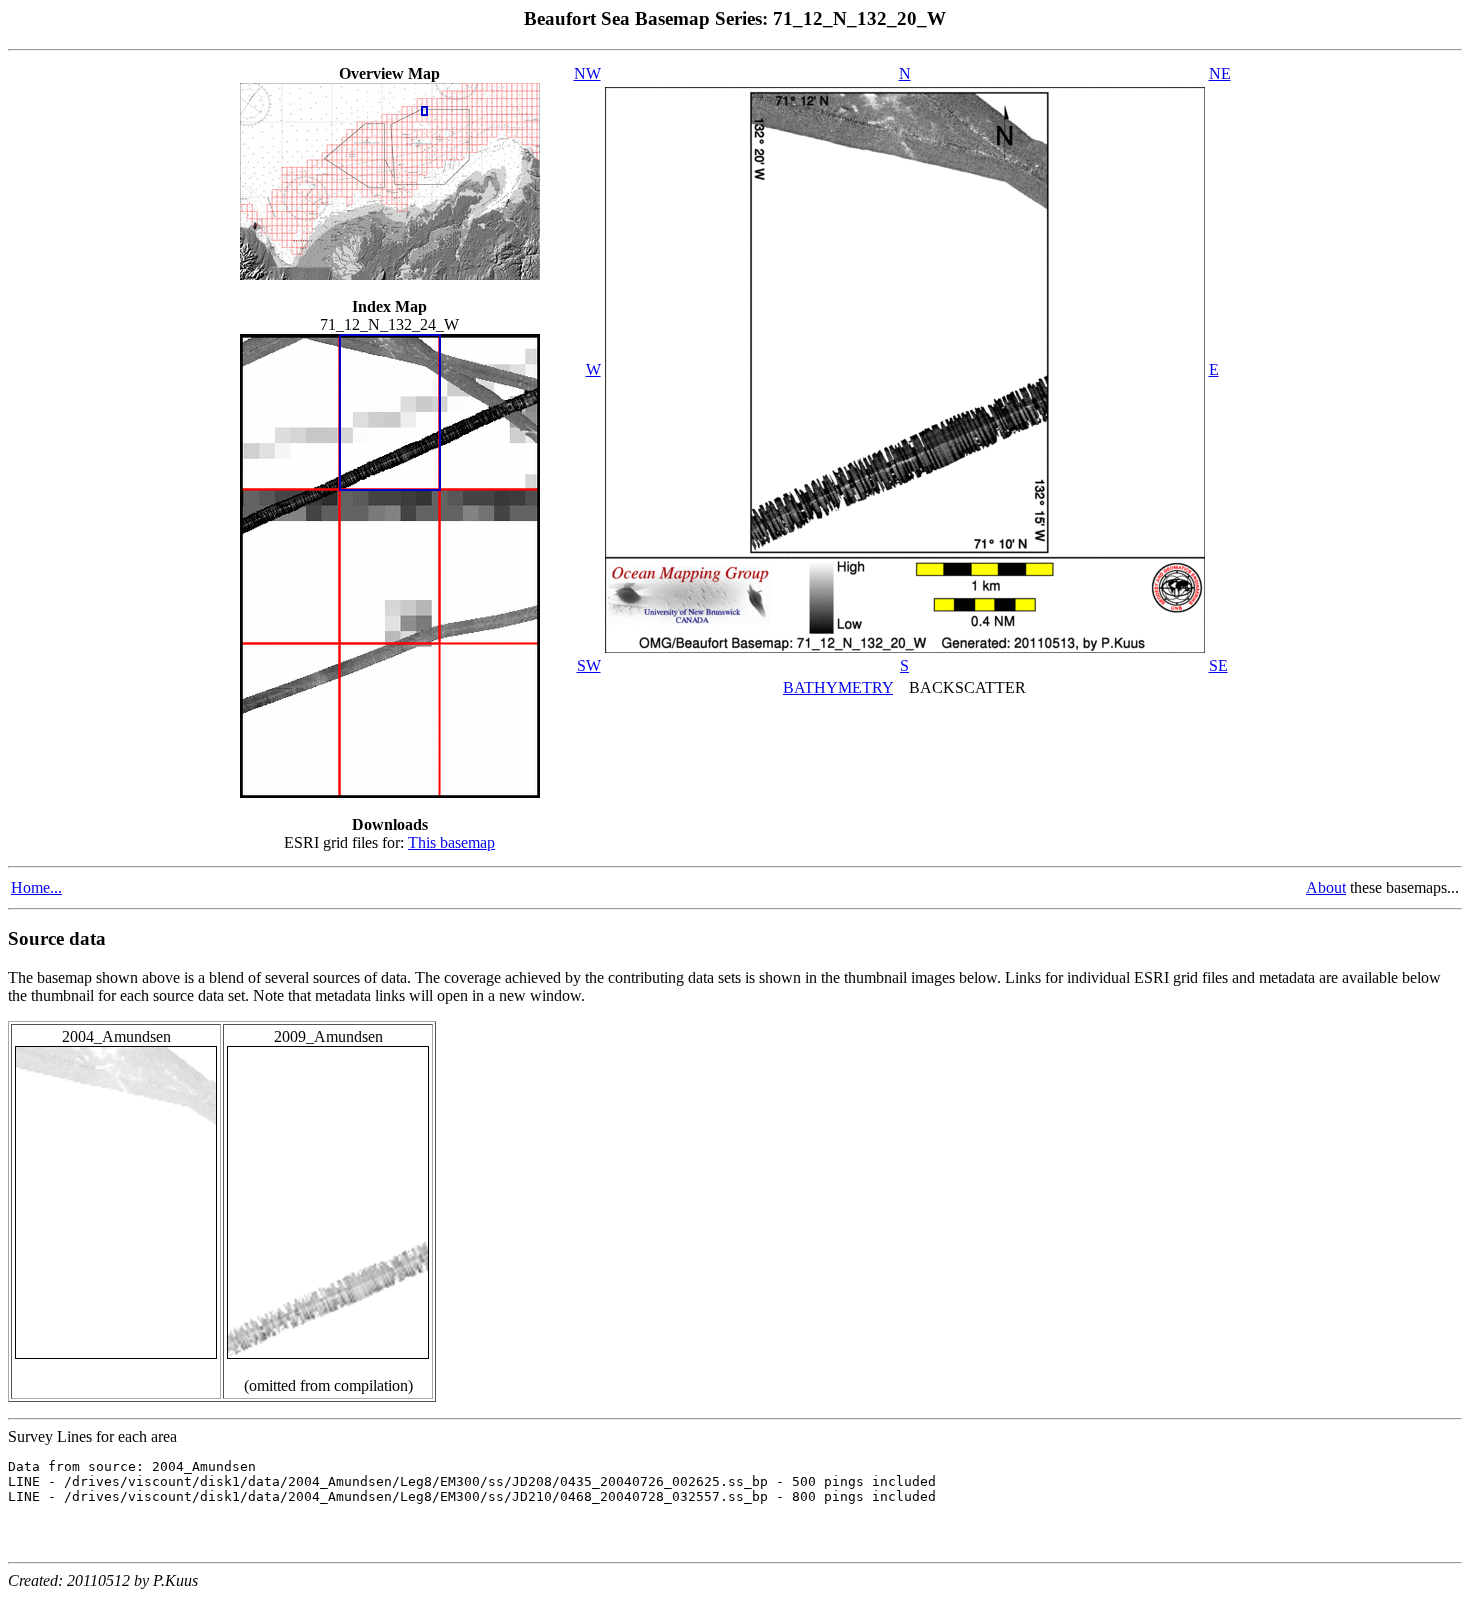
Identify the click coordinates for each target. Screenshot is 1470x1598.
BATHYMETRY (838, 687)
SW (589, 665)
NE (1220, 73)
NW (587, 73)
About (1326, 887)
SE (1218, 665)
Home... (36, 887)
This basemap (451, 842)
